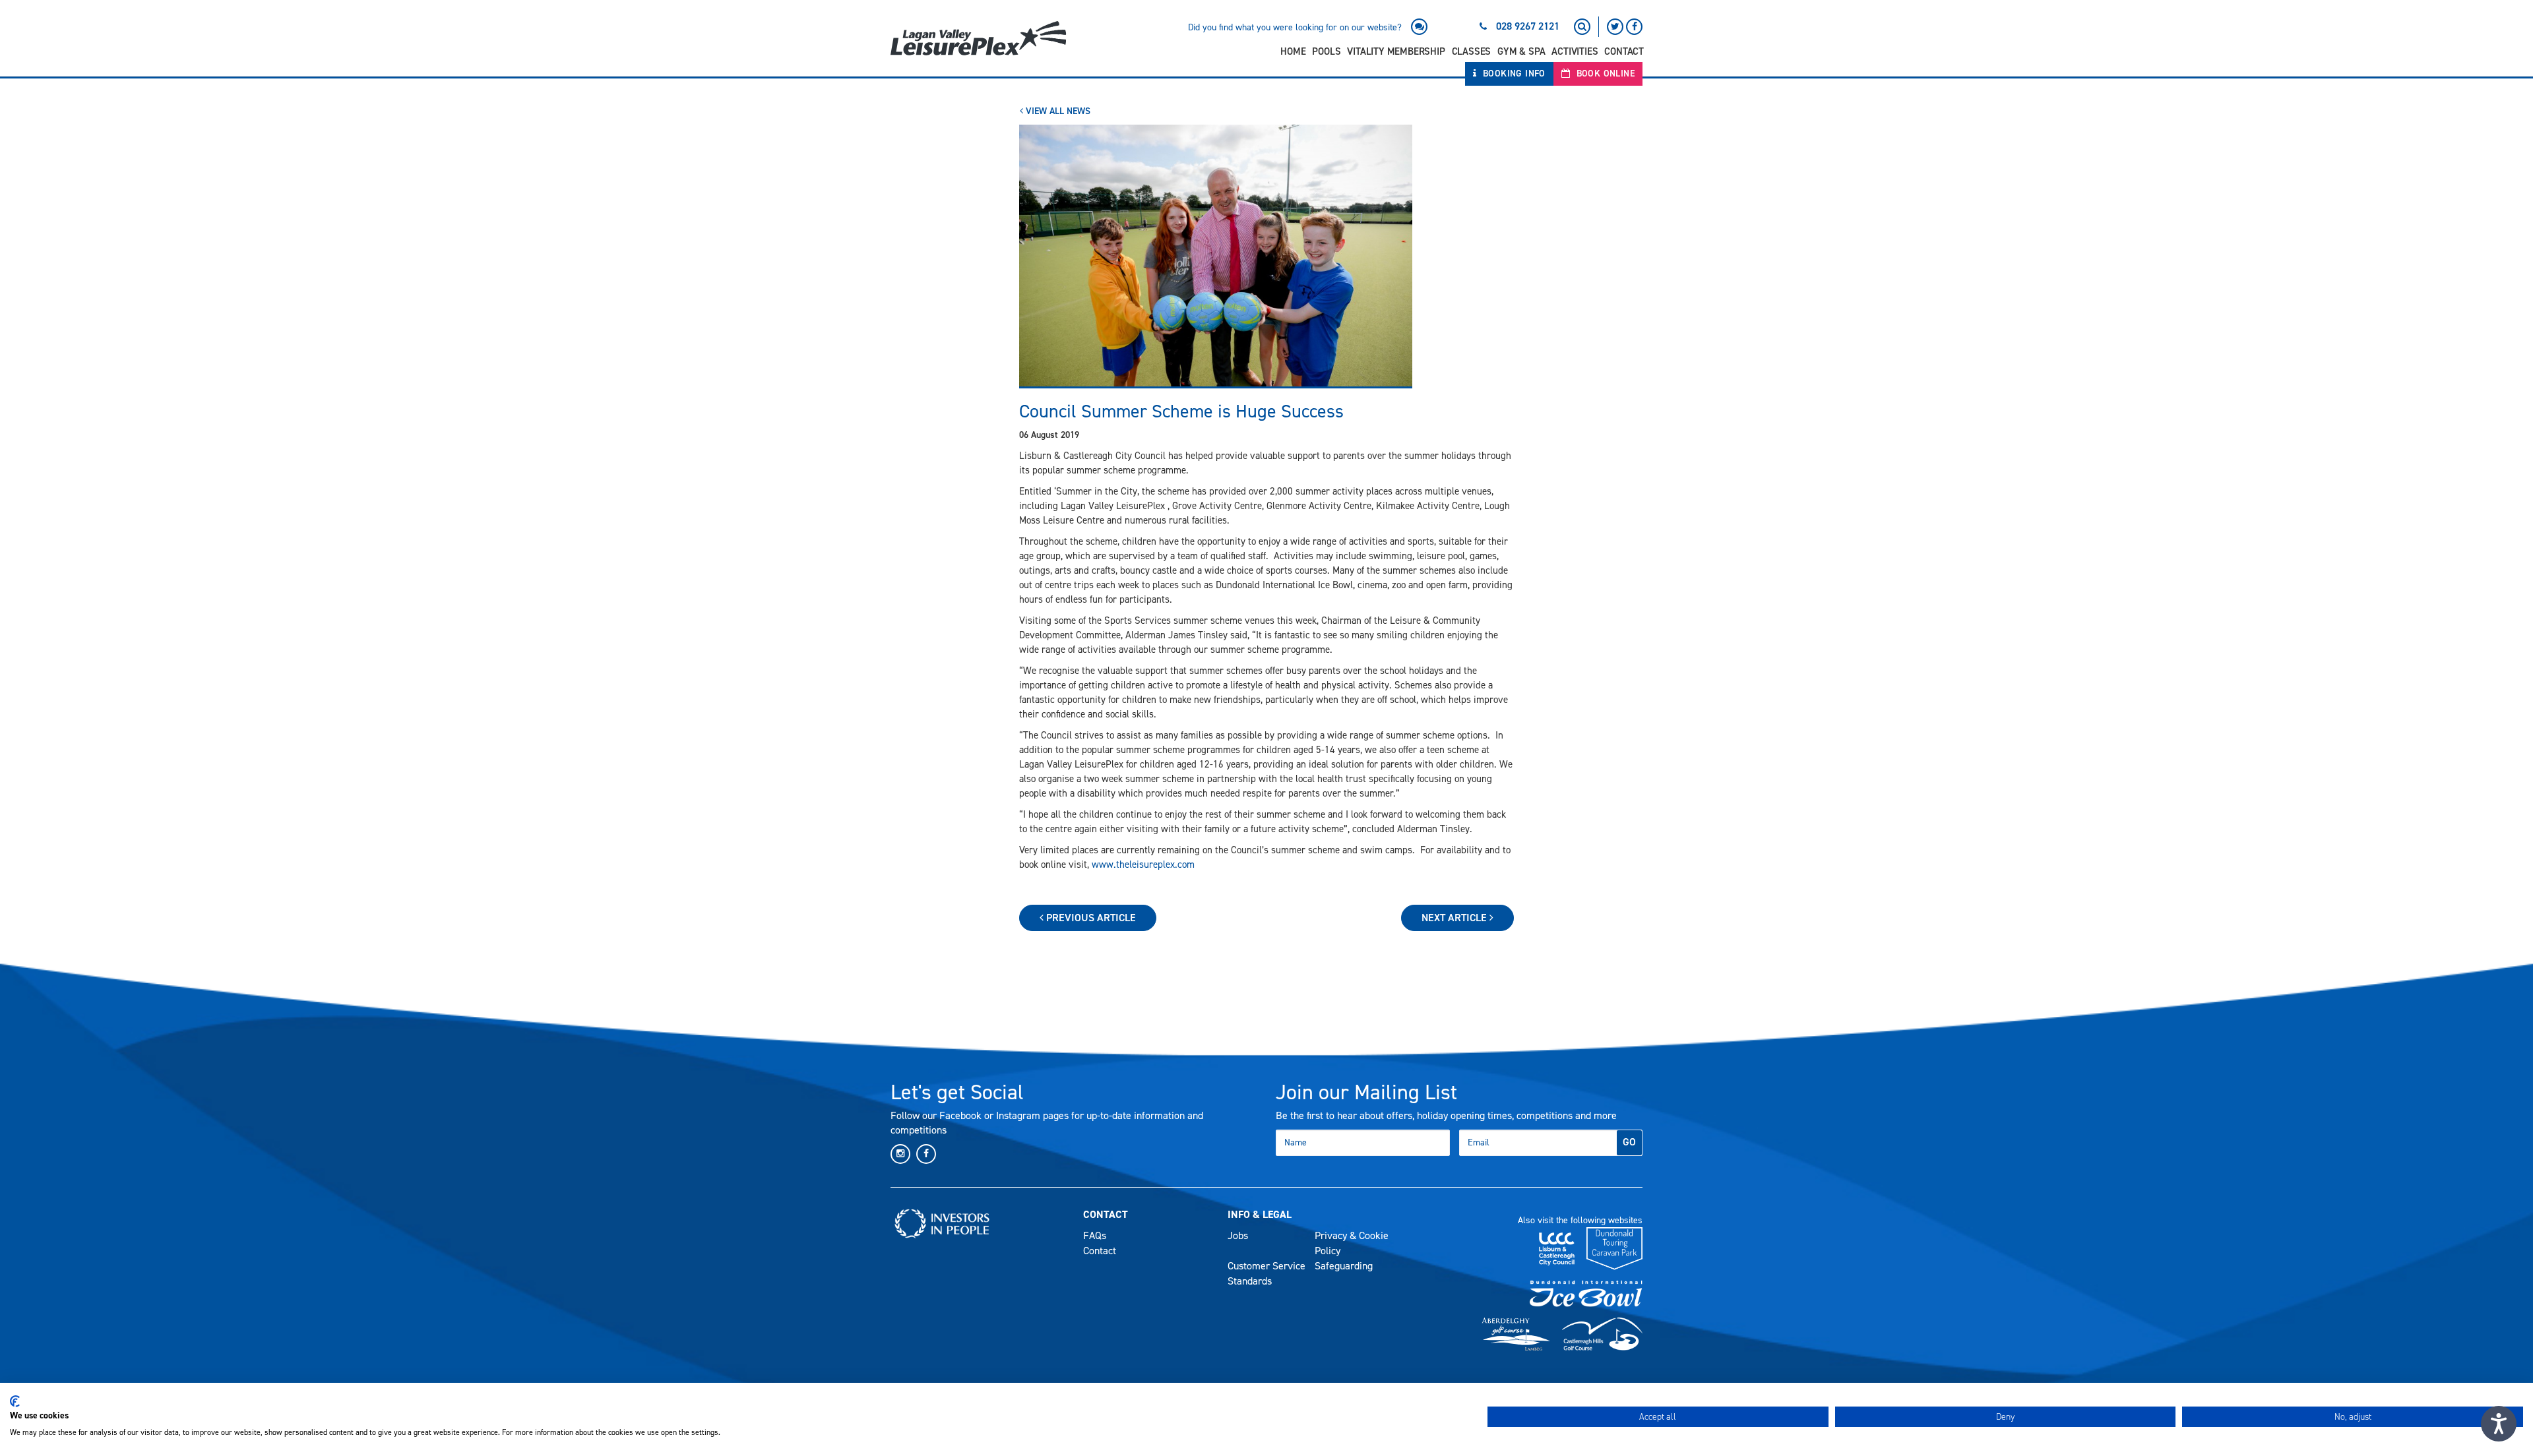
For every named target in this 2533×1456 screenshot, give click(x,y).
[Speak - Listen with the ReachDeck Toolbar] (2499, 1424)
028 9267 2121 (1528, 26)
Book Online (1604, 74)
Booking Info (1513, 74)
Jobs (1238, 1235)
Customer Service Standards (1266, 1273)
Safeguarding (1344, 1266)
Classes (1472, 51)
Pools (1326, 51)
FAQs (1095, 1235)
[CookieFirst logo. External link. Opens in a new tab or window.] (15, 1401)
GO (1629, 1142)
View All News (1057, 111)
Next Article (1455, 918)
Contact (1624, 51)
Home (1293, 51)
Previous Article (1090, 918)
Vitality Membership (1396, 51)
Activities (1575, 51)
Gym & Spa (1521, 51)
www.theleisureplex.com (1143, 864)
